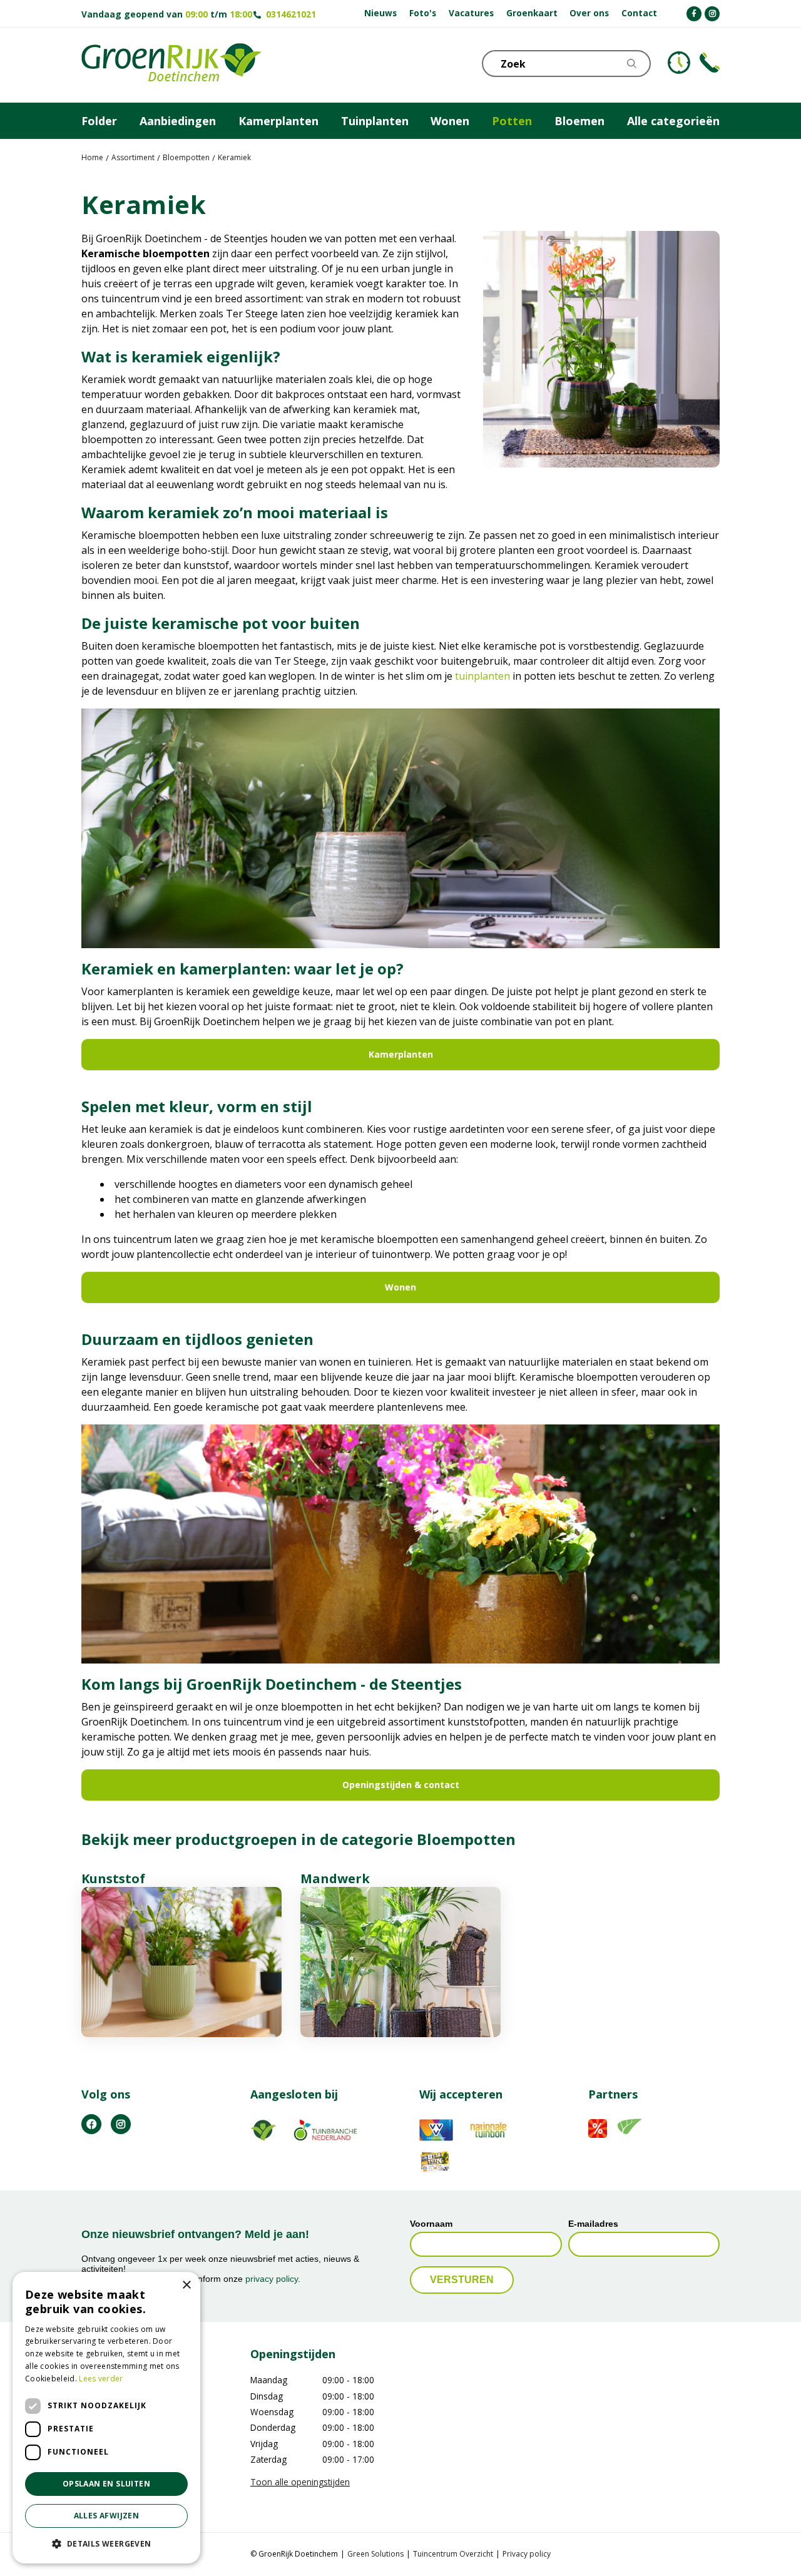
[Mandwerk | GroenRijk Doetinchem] (400, 1962)
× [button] (186, 2285)
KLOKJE (679, 63)
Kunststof (113, 1878)
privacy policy (272, 2279)
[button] (106, 2543)
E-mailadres (593, 2224)
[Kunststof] (181, 1962)
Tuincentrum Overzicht (453, 2554)
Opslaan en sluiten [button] (106, 2484)
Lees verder (101, 2379)
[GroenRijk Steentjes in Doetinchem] (171, 65)
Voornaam (431, 2224)
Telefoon (710, 63)
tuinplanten (482, 676)
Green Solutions (375, 2554)
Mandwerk (335, 1878)
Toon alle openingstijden (300, 2482)
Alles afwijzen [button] (107, 2516)
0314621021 (291, 14)
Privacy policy (527, 2554)
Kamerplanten (401, 1054)
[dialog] (106, 2418)
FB (91, 2124)
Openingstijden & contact (401, 1785)
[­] (694, 14)
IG (121, 2124)
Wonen (400, 1287)
